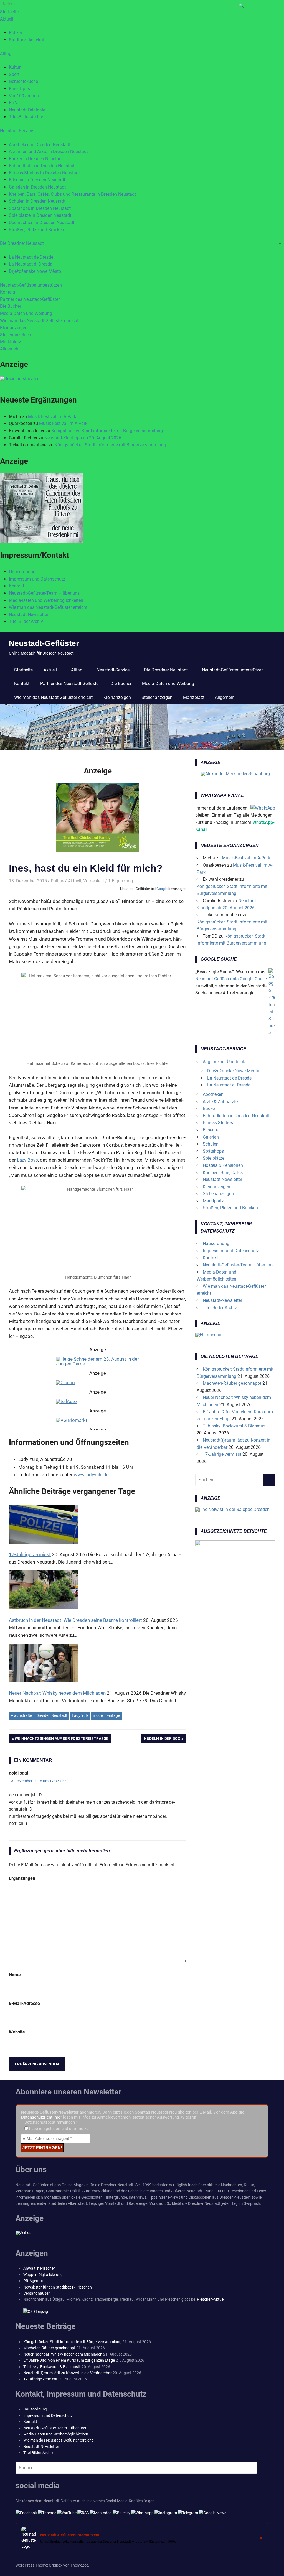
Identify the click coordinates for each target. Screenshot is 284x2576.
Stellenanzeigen (16, 335)
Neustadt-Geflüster (44, 643)
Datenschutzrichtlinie (41, 2117)
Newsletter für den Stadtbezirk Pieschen (58, 2287)
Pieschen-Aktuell (211, 2299)
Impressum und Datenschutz (37, 579)
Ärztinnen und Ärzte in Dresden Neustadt (48, 152)
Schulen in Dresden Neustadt (37, 201)
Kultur (15, 67)
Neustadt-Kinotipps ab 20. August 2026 (83, 438)
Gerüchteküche (23, 81)
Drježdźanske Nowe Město (35, 271)
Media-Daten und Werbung (26, 313)
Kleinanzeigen (14, 328)
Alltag (6, 54)
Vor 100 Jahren (24, 96)
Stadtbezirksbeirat (27, 40)
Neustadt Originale (27, 110)
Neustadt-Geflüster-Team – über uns (44, 593)
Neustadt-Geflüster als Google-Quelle (231, 979)
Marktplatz (11, 342)
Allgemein (10, 349)
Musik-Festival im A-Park (52, 417)
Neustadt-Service (17, 131)
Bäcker (209, 1108)
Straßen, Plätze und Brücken (36, 230)
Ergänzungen (22, 1878)
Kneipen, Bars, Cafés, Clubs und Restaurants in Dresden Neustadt (72, 194)
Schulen (211, 1144)
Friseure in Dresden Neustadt (37, 180)
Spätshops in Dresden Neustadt (40, 208)
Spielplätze (214, 1158)
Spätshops (213, 1151)
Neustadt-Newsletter (29, 614)
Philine (57, 881)
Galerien (211, 1137)
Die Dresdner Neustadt (22, 243)
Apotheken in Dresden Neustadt (40, 145)
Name (15, 1975)
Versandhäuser (36, 2293)
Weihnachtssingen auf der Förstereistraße (62, 1740)
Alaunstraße (21, 1715)
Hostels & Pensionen (223, 1165)
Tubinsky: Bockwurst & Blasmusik (236, 1426)
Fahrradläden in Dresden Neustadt (42, 166)
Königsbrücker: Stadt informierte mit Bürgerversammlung (107, 431)
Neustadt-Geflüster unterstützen (31, 285)
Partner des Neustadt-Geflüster (30, 299)
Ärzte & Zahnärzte (220, 1102)
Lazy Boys (27, 1160)
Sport (14, 74)
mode (98, 1715)
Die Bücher (11, 306)
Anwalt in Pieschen (40, 2268)
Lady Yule (80, 1715)
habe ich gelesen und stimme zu (58, 2129)
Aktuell (7, 19)
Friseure (211, 1130)
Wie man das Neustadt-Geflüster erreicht (39, 321)
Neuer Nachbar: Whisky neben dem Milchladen (63, 2354)
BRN (13, 103)
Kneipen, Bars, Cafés (223, 1173)
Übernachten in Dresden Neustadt (42, 222)
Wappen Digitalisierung (43, 2275)
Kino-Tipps (19, 89)
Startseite (9, 12)
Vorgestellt (94, 881)
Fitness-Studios (218, 1123)
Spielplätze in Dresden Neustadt (40, 215)
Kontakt (8, 292)
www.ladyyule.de (91, 1475)
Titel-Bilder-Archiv (26, 117)
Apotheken (213, 1094)
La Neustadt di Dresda (31, 264)
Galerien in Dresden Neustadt (37, 187)
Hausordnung (22, 572)
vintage (113, 1715)
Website (17, 2032)
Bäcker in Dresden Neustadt (36, 159)
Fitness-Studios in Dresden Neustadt (44, 173)
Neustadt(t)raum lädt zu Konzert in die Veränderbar (68, 2373)
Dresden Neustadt (52, 1715)
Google (162, 889)
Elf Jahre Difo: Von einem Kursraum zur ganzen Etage (69, 2360)
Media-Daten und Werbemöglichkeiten (46, 600)
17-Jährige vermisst (222, 1454)
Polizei (15, 33)
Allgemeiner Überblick (224, 1062)
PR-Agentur (33, 2281)
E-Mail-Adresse (24, 2003)
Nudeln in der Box (162, 1740)
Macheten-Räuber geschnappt (232, 1383)
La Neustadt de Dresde (31, 257)
